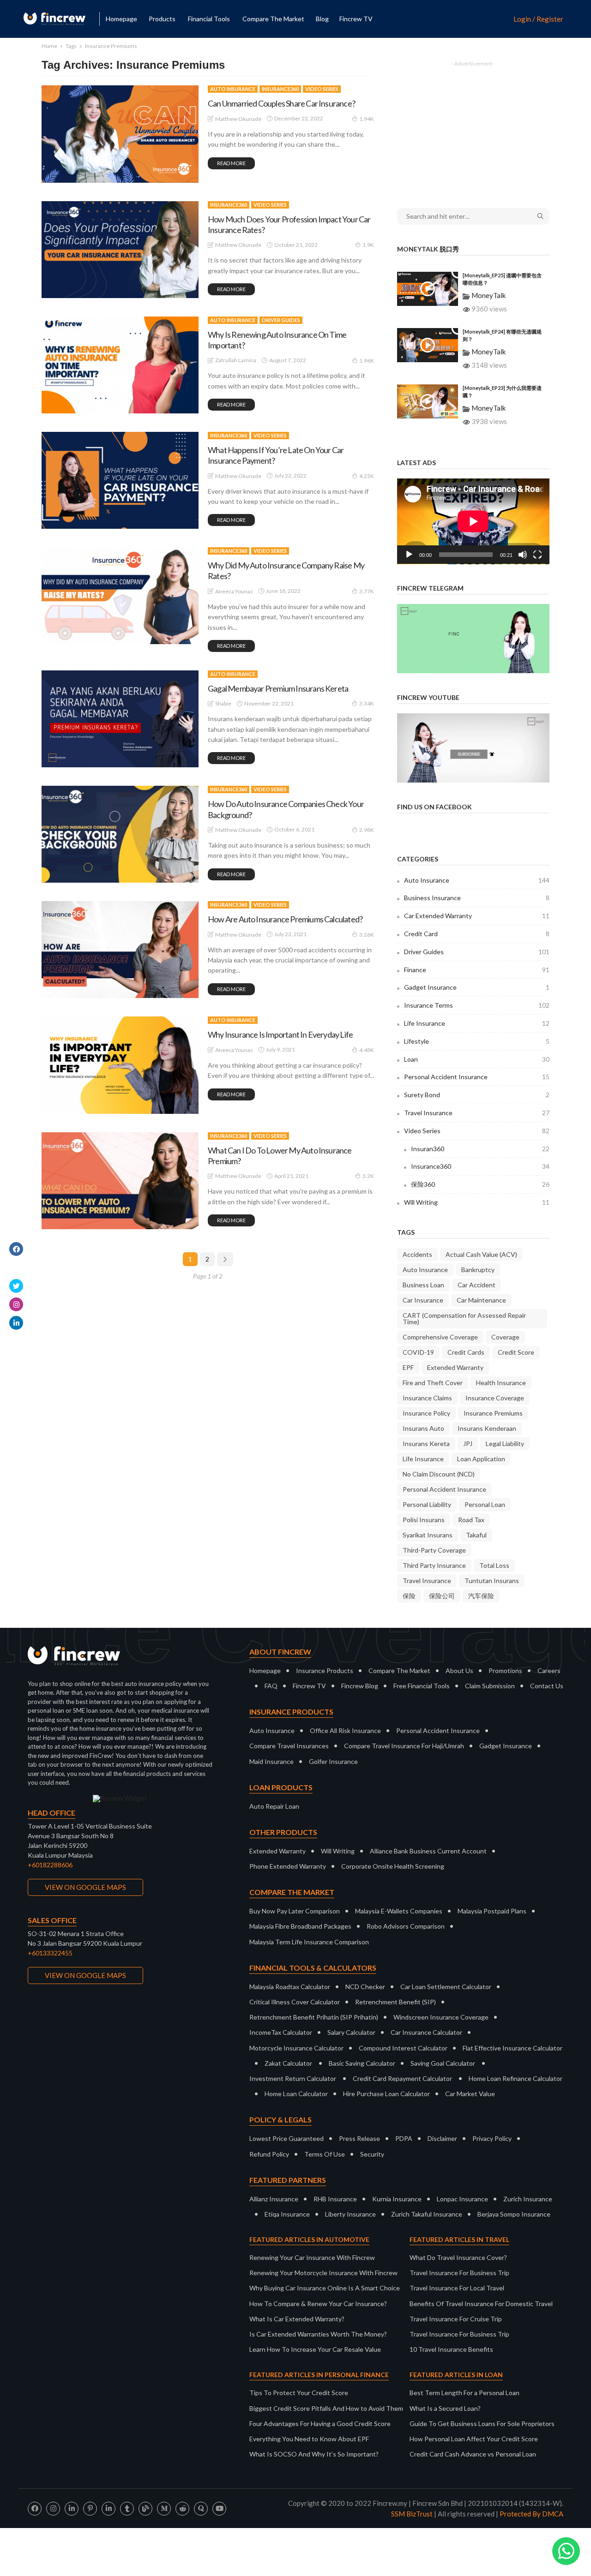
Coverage (505, 1337)
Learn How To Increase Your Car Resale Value (315, 2349)
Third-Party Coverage (434, 1550)
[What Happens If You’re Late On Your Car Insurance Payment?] (120, 480)
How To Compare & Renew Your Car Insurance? (318, 2304)
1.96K (367, 361)
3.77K (367, 591)
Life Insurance (477, 1023)
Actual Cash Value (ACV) (481, 1254)
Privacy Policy (492, 2138)
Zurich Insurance (528, 2199)
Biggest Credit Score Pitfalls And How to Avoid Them (326, 2408)
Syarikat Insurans (428, 1535)
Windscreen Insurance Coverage (441, 2017)
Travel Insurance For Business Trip (459, 2273)
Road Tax (471, 1520)
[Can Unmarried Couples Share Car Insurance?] (120, 134)
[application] (473, 521)
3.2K (368, 1176)
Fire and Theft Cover (433, 1383)
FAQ (271, 1686)
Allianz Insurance (274, 2199)
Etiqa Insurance (287, 2214)
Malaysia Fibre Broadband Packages (300, 1926)
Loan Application (481, 1459)
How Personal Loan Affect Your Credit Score (474, 2439)
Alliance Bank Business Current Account (428, 1851)
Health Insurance (501, 1383)
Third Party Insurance (434, 1565)
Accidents (417, 1254)
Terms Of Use (325, 2154)
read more (231, 163)
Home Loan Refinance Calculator (516, 2078)
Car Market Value (470, 2094)
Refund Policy (269, 2154)
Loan (477, 1059)
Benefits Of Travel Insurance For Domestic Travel (481, 2304)
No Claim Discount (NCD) (439, 1474)
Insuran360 (480, 1149)
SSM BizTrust (412, 2514)
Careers (549, 1671)
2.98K (367, 830)
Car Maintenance (481, 1300)
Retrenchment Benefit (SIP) (395, 2002)
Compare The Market (399, 1671)
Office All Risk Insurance (345, 1730)
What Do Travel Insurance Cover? (458, 2257)
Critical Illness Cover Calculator (295, 2002)
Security (372, 2154)
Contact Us (547, 1686)
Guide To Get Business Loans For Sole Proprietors (482, 2424)
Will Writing (477, 1202)
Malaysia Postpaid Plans (492, 1911)
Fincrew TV (356, 19)
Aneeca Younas (234, 591)
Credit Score (516, 1352)
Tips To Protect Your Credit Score (299, 2393)
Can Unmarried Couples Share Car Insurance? (281, 103)
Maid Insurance (271, 1761)
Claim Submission (490, 1686)
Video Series (322, 89)
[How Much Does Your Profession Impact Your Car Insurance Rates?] (120, 250)
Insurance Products (325, 1671)
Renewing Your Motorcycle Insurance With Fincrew (323, 2273)
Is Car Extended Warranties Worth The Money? (318, 2334)
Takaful (476, 1535)
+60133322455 (50, 1953)
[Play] (409, 555)
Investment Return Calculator (293, 2078)
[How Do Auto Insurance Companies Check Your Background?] (120, 834)
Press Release (359, 2138)
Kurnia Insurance (397, 2199)
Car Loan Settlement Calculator (446, 1987)
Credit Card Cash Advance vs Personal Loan (473, 2454)
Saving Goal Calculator (443, 2063)
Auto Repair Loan (274, 1806)
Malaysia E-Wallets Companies (399, 1911)
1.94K (367, 119)
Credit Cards (466, 1352)
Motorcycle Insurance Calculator (296, 2048)
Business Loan (423, 1285)
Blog (322, 19)
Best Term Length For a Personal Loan (464, 2393)
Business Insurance (477, 898)
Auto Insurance (233, 89)
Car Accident (476, 1285)
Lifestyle (477, 1041)
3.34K (367, 703)
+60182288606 (50, 1865)
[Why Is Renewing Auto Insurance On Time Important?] (120, 365)
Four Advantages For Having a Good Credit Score (320, 2424)
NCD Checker (365, 1987)
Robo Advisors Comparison (406, 1926)
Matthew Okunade (238, 119)
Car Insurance (423, 1300)
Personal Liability (427, 1504)
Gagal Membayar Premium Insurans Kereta (278, 688)
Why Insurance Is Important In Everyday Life (280, 1034)
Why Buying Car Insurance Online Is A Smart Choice (325, 2288)
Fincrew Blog (360, 1686)
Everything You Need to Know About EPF (309, 2439)
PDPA (404, 2138)
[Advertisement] (473, 128)
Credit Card (477, 934)
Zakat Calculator (288, 2063)
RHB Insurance (335, 2199)
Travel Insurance (477, 1113)
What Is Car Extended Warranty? (297, 2319)
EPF (408, 1367)
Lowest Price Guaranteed (286, 2138)
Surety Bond (477, 1095)
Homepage (121, 19)
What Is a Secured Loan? (445, 2408)
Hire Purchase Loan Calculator (386, 2094)
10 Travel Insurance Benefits (451, 2349)
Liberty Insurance (350, 2214)
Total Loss (494, 1565)
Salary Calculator (351, 2032)
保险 (409, 1596)
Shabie (223, 703)
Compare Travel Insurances (289, 1746)
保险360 (480, 1184)
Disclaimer (442, 2138)
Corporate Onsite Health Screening (393, 1866)
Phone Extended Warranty (288, 1866)
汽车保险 (481, 1596)
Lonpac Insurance (462, 2199)
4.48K (367, 1050)
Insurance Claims (427, 1398)
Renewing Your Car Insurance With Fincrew (312, 2257)
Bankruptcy (478, 1270)
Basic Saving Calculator (362, 2063)
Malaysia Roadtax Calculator (290, 1987)
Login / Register (538, 19)
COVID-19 (418, 1352)
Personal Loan (485, 1504)
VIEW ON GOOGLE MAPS (85, 1887)
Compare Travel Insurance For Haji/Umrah (404, 1746)
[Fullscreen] (537, 555)
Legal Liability (505, 1443)
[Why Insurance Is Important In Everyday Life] (120, 1065)
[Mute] (523, 555)
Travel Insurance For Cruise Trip (456, 2319)
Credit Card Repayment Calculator (402, 2078)
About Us (459, 1671)
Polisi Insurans (424, 1520)
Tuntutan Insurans (492, 1581)
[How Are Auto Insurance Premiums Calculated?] (120, 950)
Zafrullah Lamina (236, 360)
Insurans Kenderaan (487, 1428)
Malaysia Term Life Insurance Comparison (309, 1942)
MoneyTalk (488, 295)
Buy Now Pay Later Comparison (295, 1911)
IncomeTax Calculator (281, 2032)
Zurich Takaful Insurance (427, 2214)
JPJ (468, 1443)
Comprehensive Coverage (440, 1337)
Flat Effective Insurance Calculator (513, 2048)
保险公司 (442, 1596)
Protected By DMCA (531, 2514)
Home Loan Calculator (296, 2094)
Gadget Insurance (477, 987)
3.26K (367, 935)
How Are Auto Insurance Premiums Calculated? (285, 919)
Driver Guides (281, 320)
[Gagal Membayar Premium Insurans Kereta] (120, 719)
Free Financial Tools (422, 1686)
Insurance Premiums (493, 1413)
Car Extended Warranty (477, 916)
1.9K (368, 245)
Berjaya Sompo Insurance (514, 2214)
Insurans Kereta (426, 1443)
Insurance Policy (426, 1413)
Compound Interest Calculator (403, 2048)
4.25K (367, 476)
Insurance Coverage (495, 1398)
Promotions (505, 1671)
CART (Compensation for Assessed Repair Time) (464, 1318)
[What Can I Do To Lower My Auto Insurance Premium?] (120, 1181)
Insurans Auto (423, 1428)
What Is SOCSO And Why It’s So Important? (314, 2454)
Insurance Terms (477, 1005)
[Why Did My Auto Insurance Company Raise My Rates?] (120, 596)
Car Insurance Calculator (426, 2032)
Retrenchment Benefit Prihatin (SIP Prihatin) (314, 2017)
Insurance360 (280, 89)
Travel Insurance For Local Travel (457, 2288)
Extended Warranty (455, 1367)
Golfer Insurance (333, 1761)
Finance (477, 970)
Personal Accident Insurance (477, 1077)
